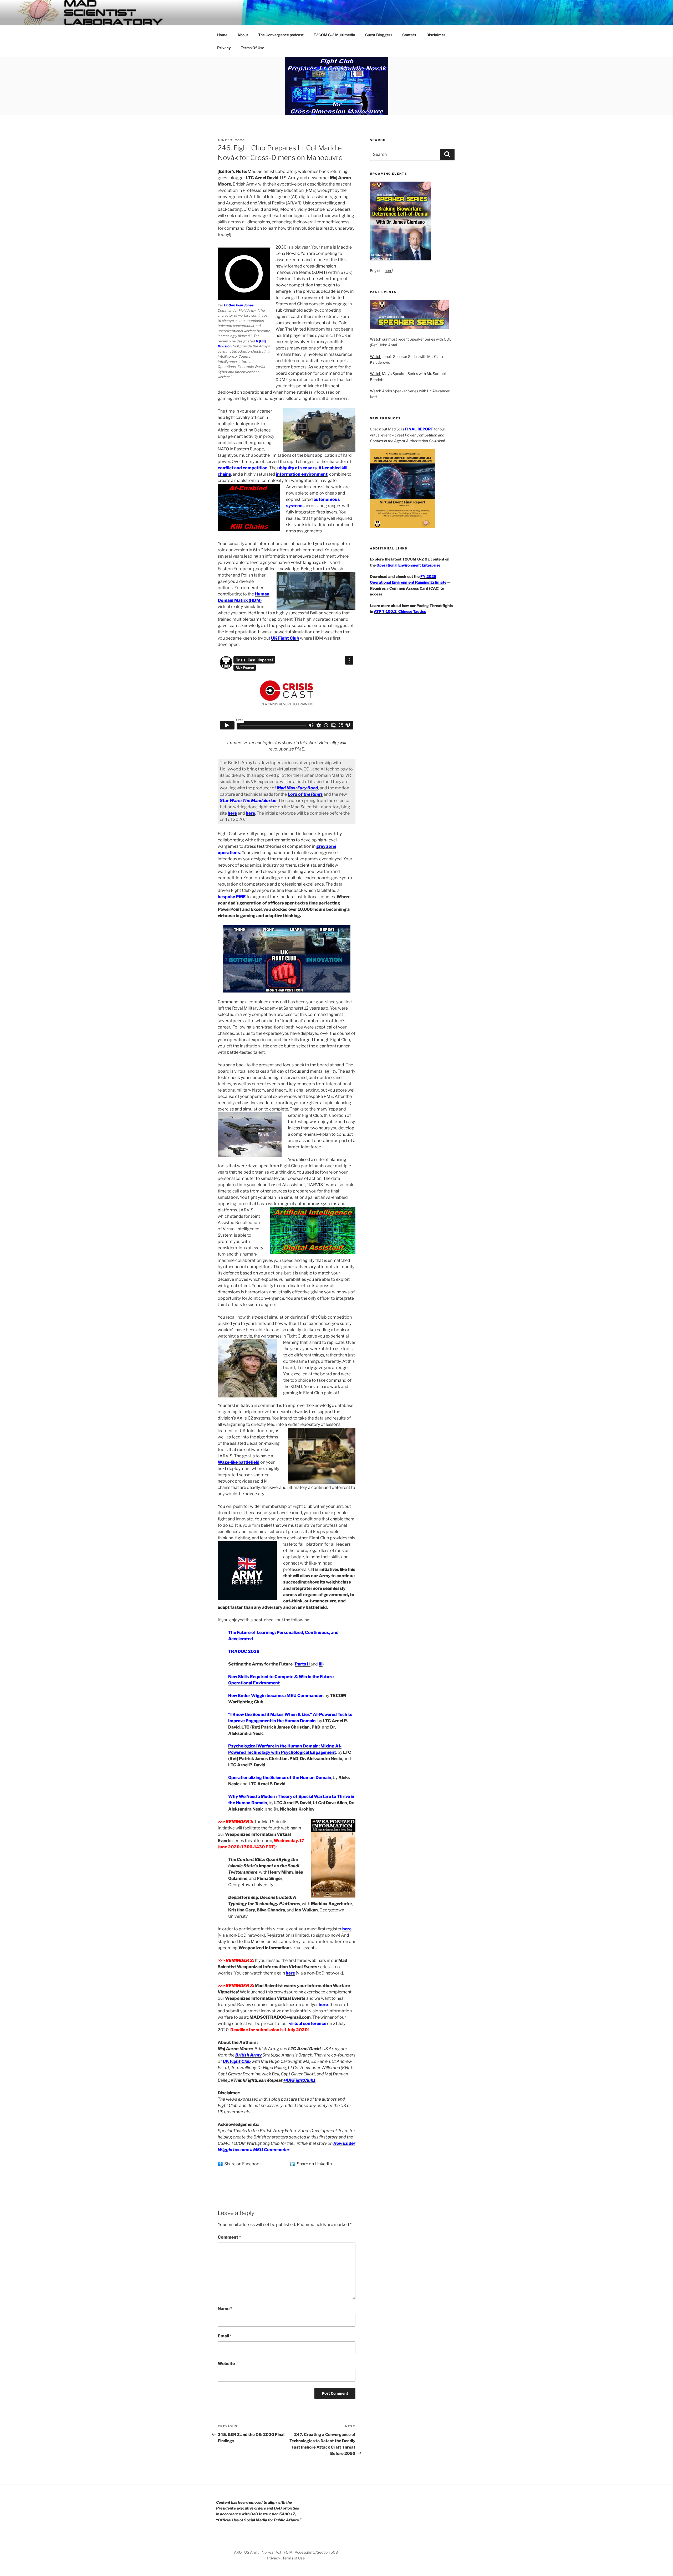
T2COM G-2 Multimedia (334, 35)
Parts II (303, 1664)
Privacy (224, 48)
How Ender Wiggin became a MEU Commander (276, 1696)
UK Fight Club (285, 638)
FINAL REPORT (419, 429)
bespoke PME (232, 897)
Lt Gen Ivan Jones (239, 305)
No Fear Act (271, 2552)
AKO (238, 2552)
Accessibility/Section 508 (316, 2552)
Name (225, 2309)
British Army (248, 2055)
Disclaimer (436, 35)
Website (226, 2364)
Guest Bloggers (379, 35)
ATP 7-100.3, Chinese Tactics (400, 611)
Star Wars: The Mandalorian (248, 801)
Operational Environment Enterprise (408, 565)
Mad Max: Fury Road (297, 788)
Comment (229, 2237)
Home (222, 35)
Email (225, 2336)
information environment (302, 474)
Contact (409, 35)
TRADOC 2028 (244, 1651)
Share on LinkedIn (314, 2164)
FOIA (288, 2552)
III (321, 1664)
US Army (252, 2552)
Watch (376, 339)
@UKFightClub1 (299, 2080)
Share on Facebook (243, 2164)
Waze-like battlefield (239, 1462)
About (243, 35)
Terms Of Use (253, 48)
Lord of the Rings (305, 794)
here (250, 813)
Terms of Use (294, 2558)
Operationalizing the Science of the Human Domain (280, 1778)
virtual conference (308, 2024)
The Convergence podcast (281, 35)
